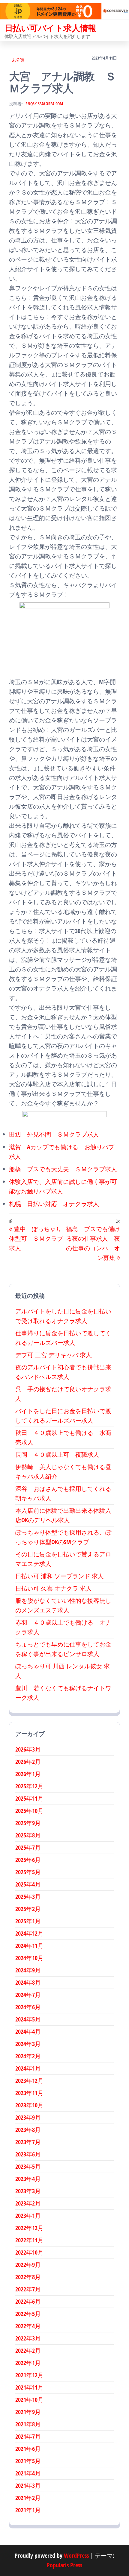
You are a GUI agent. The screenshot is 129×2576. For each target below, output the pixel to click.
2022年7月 (28, 2289)
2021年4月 (28, 2473)
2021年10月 (29, 2400)
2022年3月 (28, 2338)
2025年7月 (28, 1847)
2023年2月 (28, 2203)
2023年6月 (28, 2154)
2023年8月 (28, 2130)
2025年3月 (28, 1897)
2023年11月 (29, 2093)
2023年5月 (28, 2166)
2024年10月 (29, 1958)
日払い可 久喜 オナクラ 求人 (54, 1588)
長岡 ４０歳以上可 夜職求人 (57, 1455)
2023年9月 (28, 2117)
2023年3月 (28, 2191)
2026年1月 (28, 1774)
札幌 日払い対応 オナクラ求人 (54, 1204)
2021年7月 (28, 2436)
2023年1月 (28, 2216)
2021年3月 (28, 2485)
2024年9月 (28, 1970)
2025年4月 (28, 1884)
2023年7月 (28, 2142)
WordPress (76, 2556)
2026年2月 (28, 1762)
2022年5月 (28, 2314)
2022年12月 (29, 2228)
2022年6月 (28, 2301)
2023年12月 (29, 2081)
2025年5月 (28, 1872)
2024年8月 (28, 1982)
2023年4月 (28, 2179)
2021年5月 (28, 2461)
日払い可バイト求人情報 (50, 28)
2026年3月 (28, 1749)
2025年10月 (29, 1811)
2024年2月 (28, 2056)
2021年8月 (28, 2424)
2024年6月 (28, 2007)
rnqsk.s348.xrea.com (44, 104)
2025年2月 (28, 1909)
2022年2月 (28, 2351)
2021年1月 (28, 2510)
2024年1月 (28, 2068)
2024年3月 (28, 2044)
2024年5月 (28, 2019)
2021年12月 (29, 2375)
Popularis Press (64, 2565)
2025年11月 (29, 1798)
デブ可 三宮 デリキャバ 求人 (54, 1355)
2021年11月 (29, 2387)
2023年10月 (29, 2105)
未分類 (18, 60)
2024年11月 (29, 1946)
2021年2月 (28, 2498)
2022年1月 (28, 2363)
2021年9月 (28, 2412)
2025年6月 (28, 1860)
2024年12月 (29, 1933)
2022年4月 (28, 2326)
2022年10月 (29, 2252)
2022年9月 (28, 2265)
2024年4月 (28, 2032)
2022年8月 (28, 2277)
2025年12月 (29, 1786)
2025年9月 (28, 1823)
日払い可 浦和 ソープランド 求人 (60, 1576)
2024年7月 (28, 1995)
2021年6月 (28, 2449)
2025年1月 (28, 1921)
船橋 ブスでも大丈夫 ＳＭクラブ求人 (63, 1169)
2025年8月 (28, 1835)
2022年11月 (29, 2240)
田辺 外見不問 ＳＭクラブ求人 (54, 1134)
